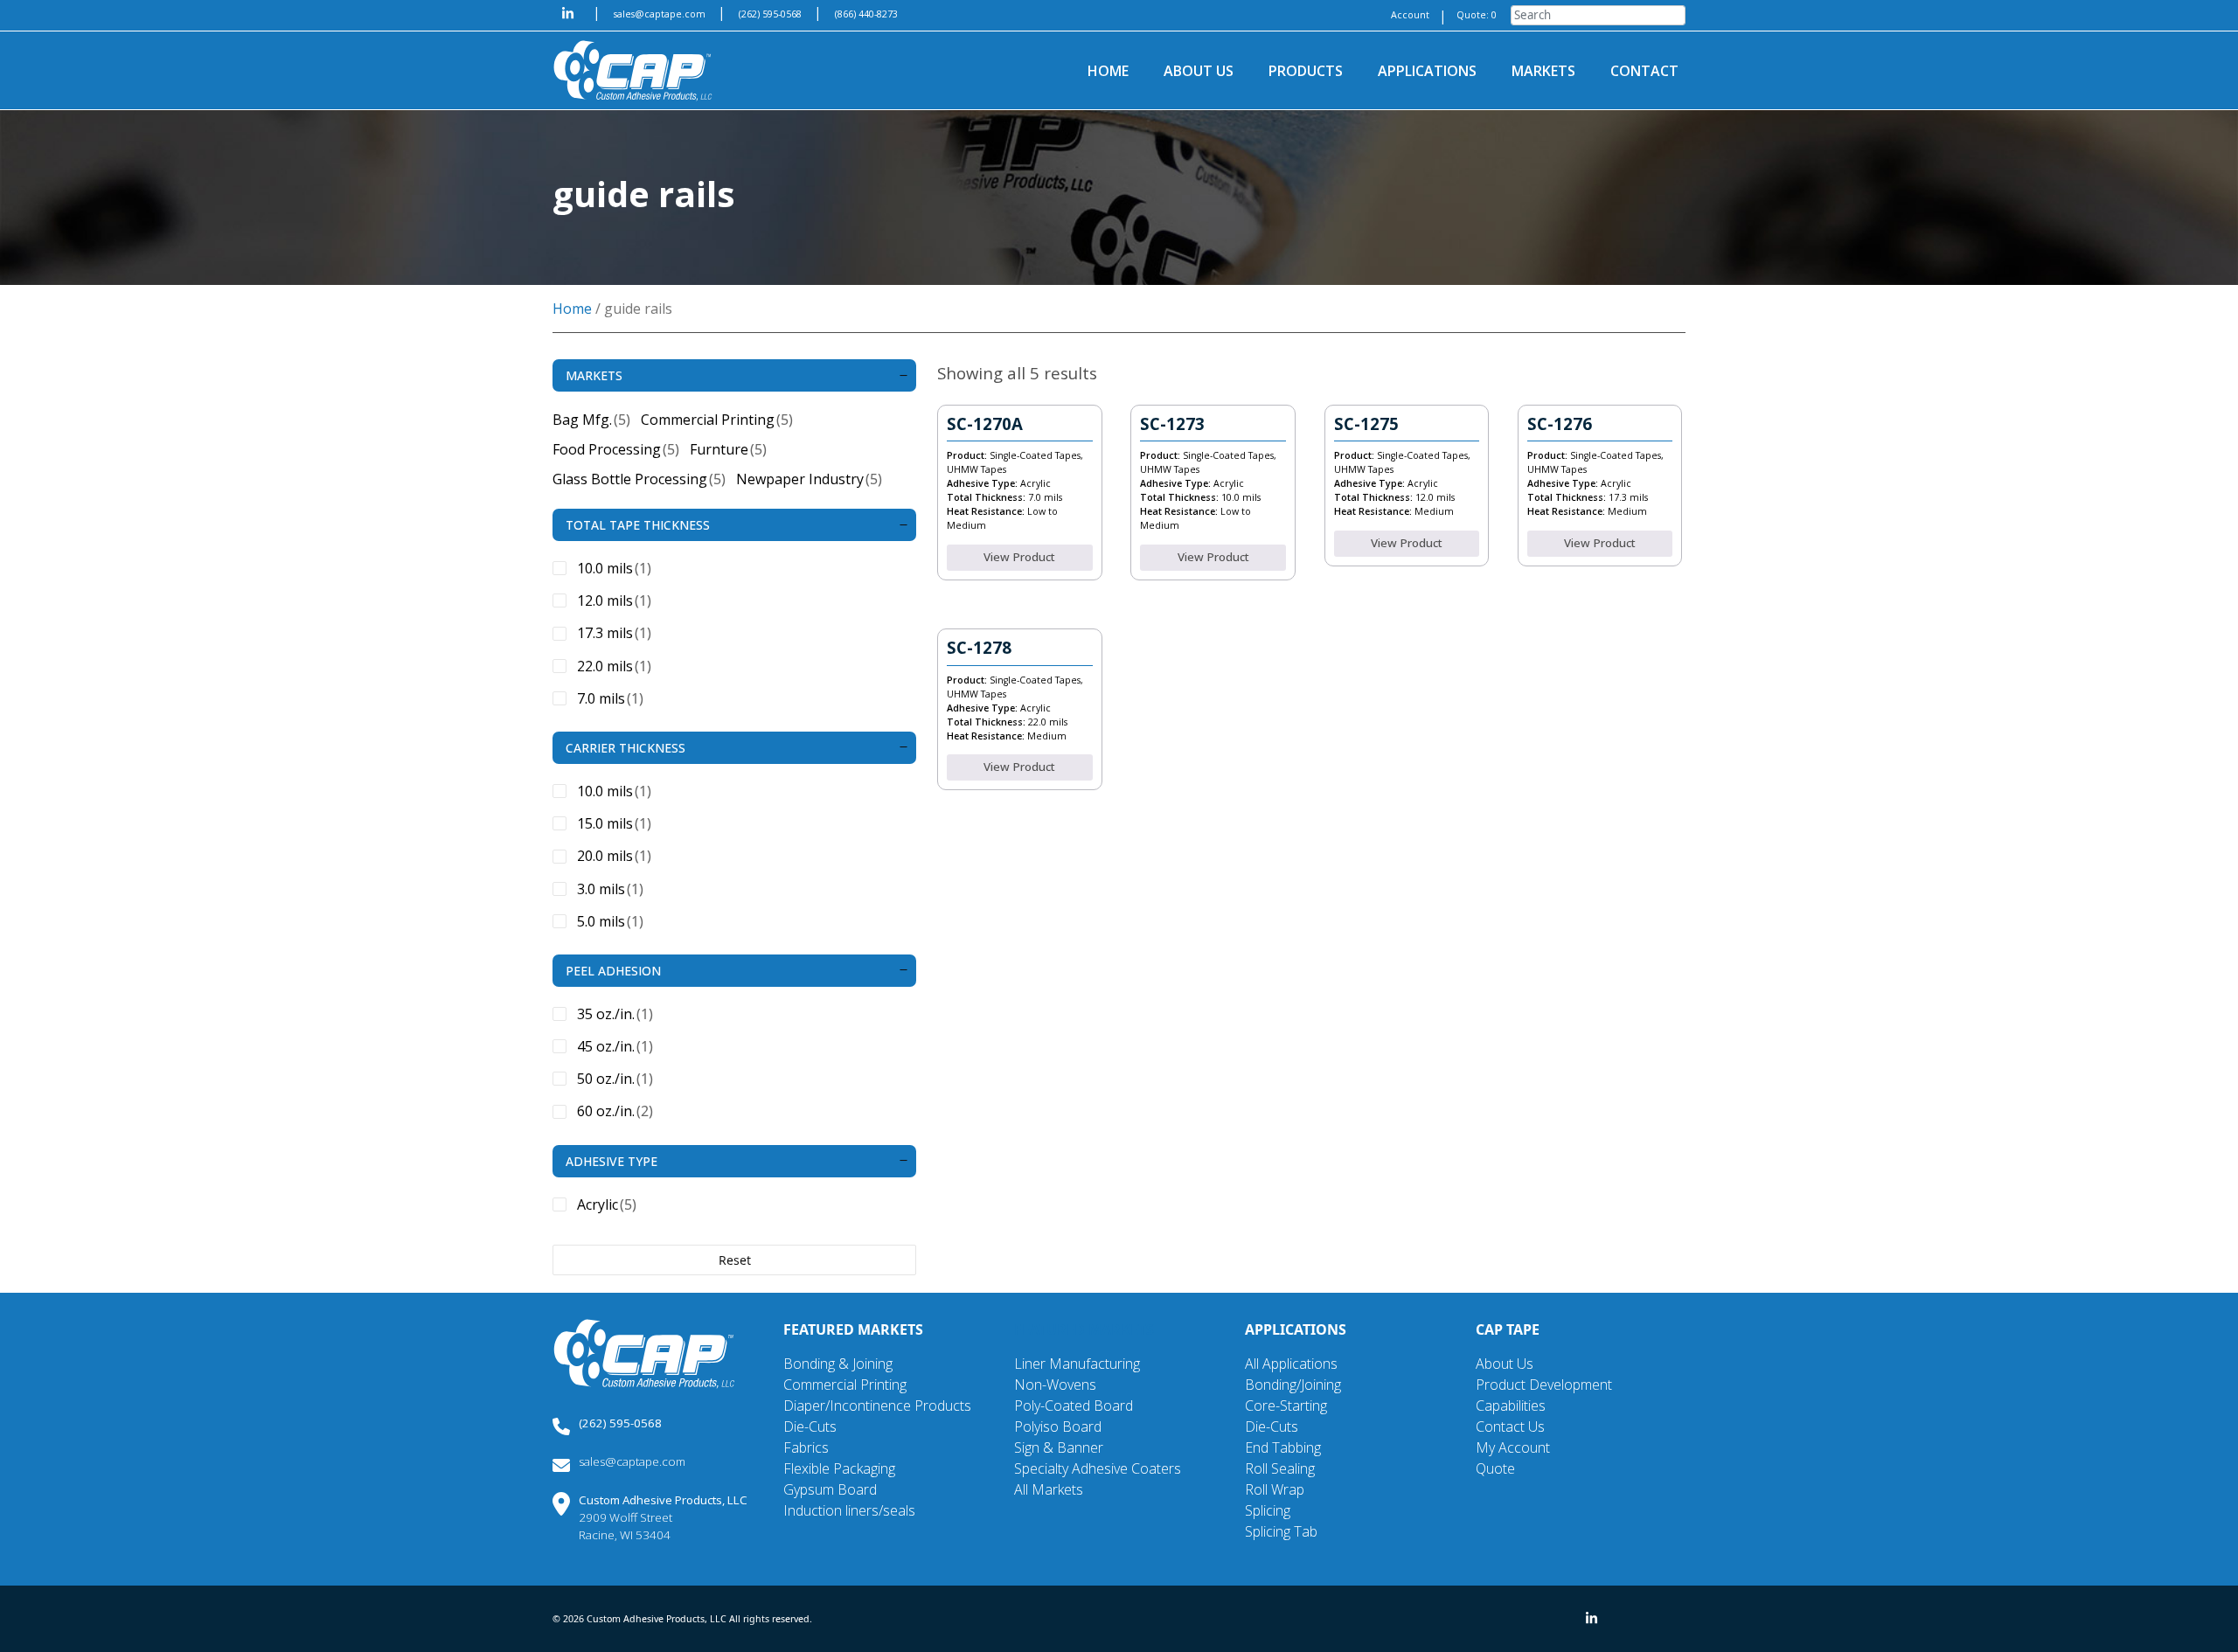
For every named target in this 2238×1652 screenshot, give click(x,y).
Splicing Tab (1281, 1531)
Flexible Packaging (839, 1468)
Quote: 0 (1477, 15)
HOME (1108, 71)
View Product (1019, 557)
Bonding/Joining (1293, 1385)
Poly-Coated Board (1074, 1406)
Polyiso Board (1058, 1426)
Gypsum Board (830, 1489)
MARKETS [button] (1543, 71)
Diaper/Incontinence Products (877, 1406)
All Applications (1291, 1364)
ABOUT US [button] (1199, 71)
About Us (1505, 1364)
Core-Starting (1286, 1406)
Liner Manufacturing (1077, 1364)
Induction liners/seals (849, 1510)
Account (1410, 15)
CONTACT (1644, 71)
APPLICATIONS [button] (1427, 71)
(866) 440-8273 (866, 14)
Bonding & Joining (838, 1364)
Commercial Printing (845, 1385)
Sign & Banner (1059, 1447)
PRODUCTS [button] (1306, 71)
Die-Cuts (810, 1426)
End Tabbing (1283, 1447)
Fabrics (806, 1447)
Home (572, 309)
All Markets (1049, 1489)
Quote (1495, 1468)
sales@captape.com (661, 14)
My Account (1513, 1447)
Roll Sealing (1280, 1468)
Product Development (1544, 1385)
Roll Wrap (1275, 1489)
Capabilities (1511, 1406)
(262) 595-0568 (771, 14)
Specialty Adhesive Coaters (1098, 1468)
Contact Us (1510, 1426)
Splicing (1268, 1510)
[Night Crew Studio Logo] (644, 1352)
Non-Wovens (1055, 1385)
